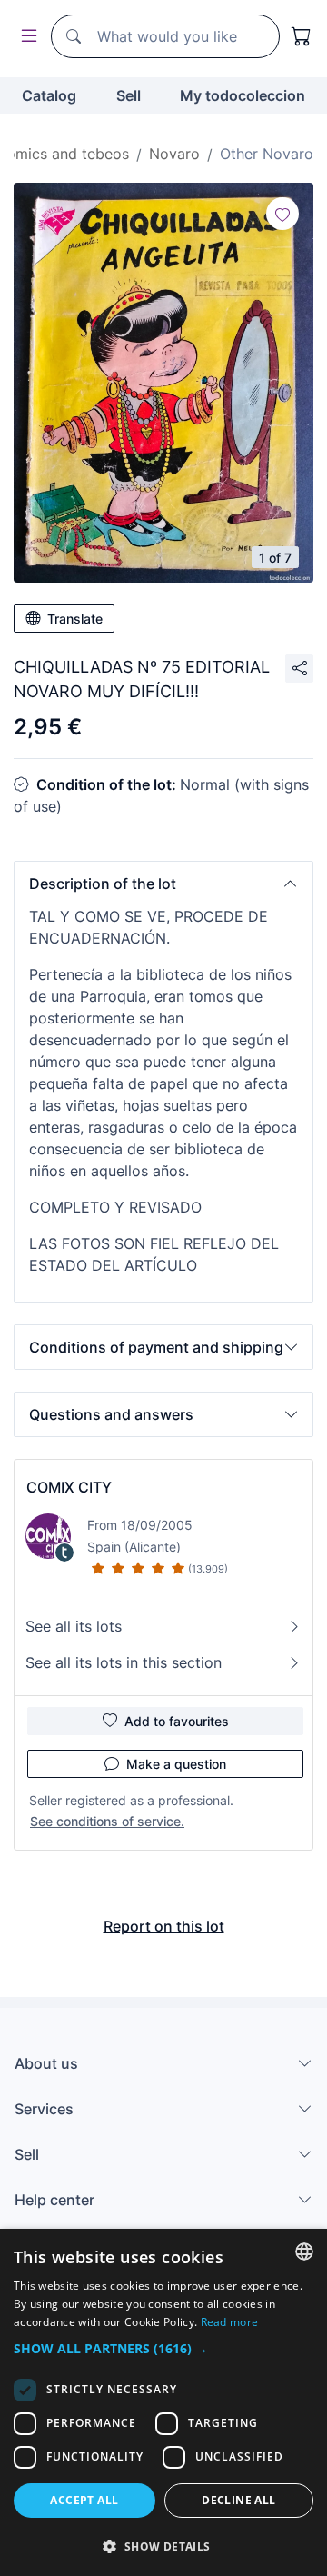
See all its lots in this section (124, 1662)
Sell (129, 95)
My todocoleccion (243, 95)
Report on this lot (164, 1926)
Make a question (176, 1764)
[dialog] (163, 2402)
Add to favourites (177, 1721)
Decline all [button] (238, 2500)
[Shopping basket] (302, 36)
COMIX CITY (69, 1487)
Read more (230, 2322)
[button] (163, 884)
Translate (75, 619)
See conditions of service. (107, 1821)
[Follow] (282, 214)
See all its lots (74, 1626)
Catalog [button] (49, 95)
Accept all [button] (84, 2500)
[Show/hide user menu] (25, 37)
